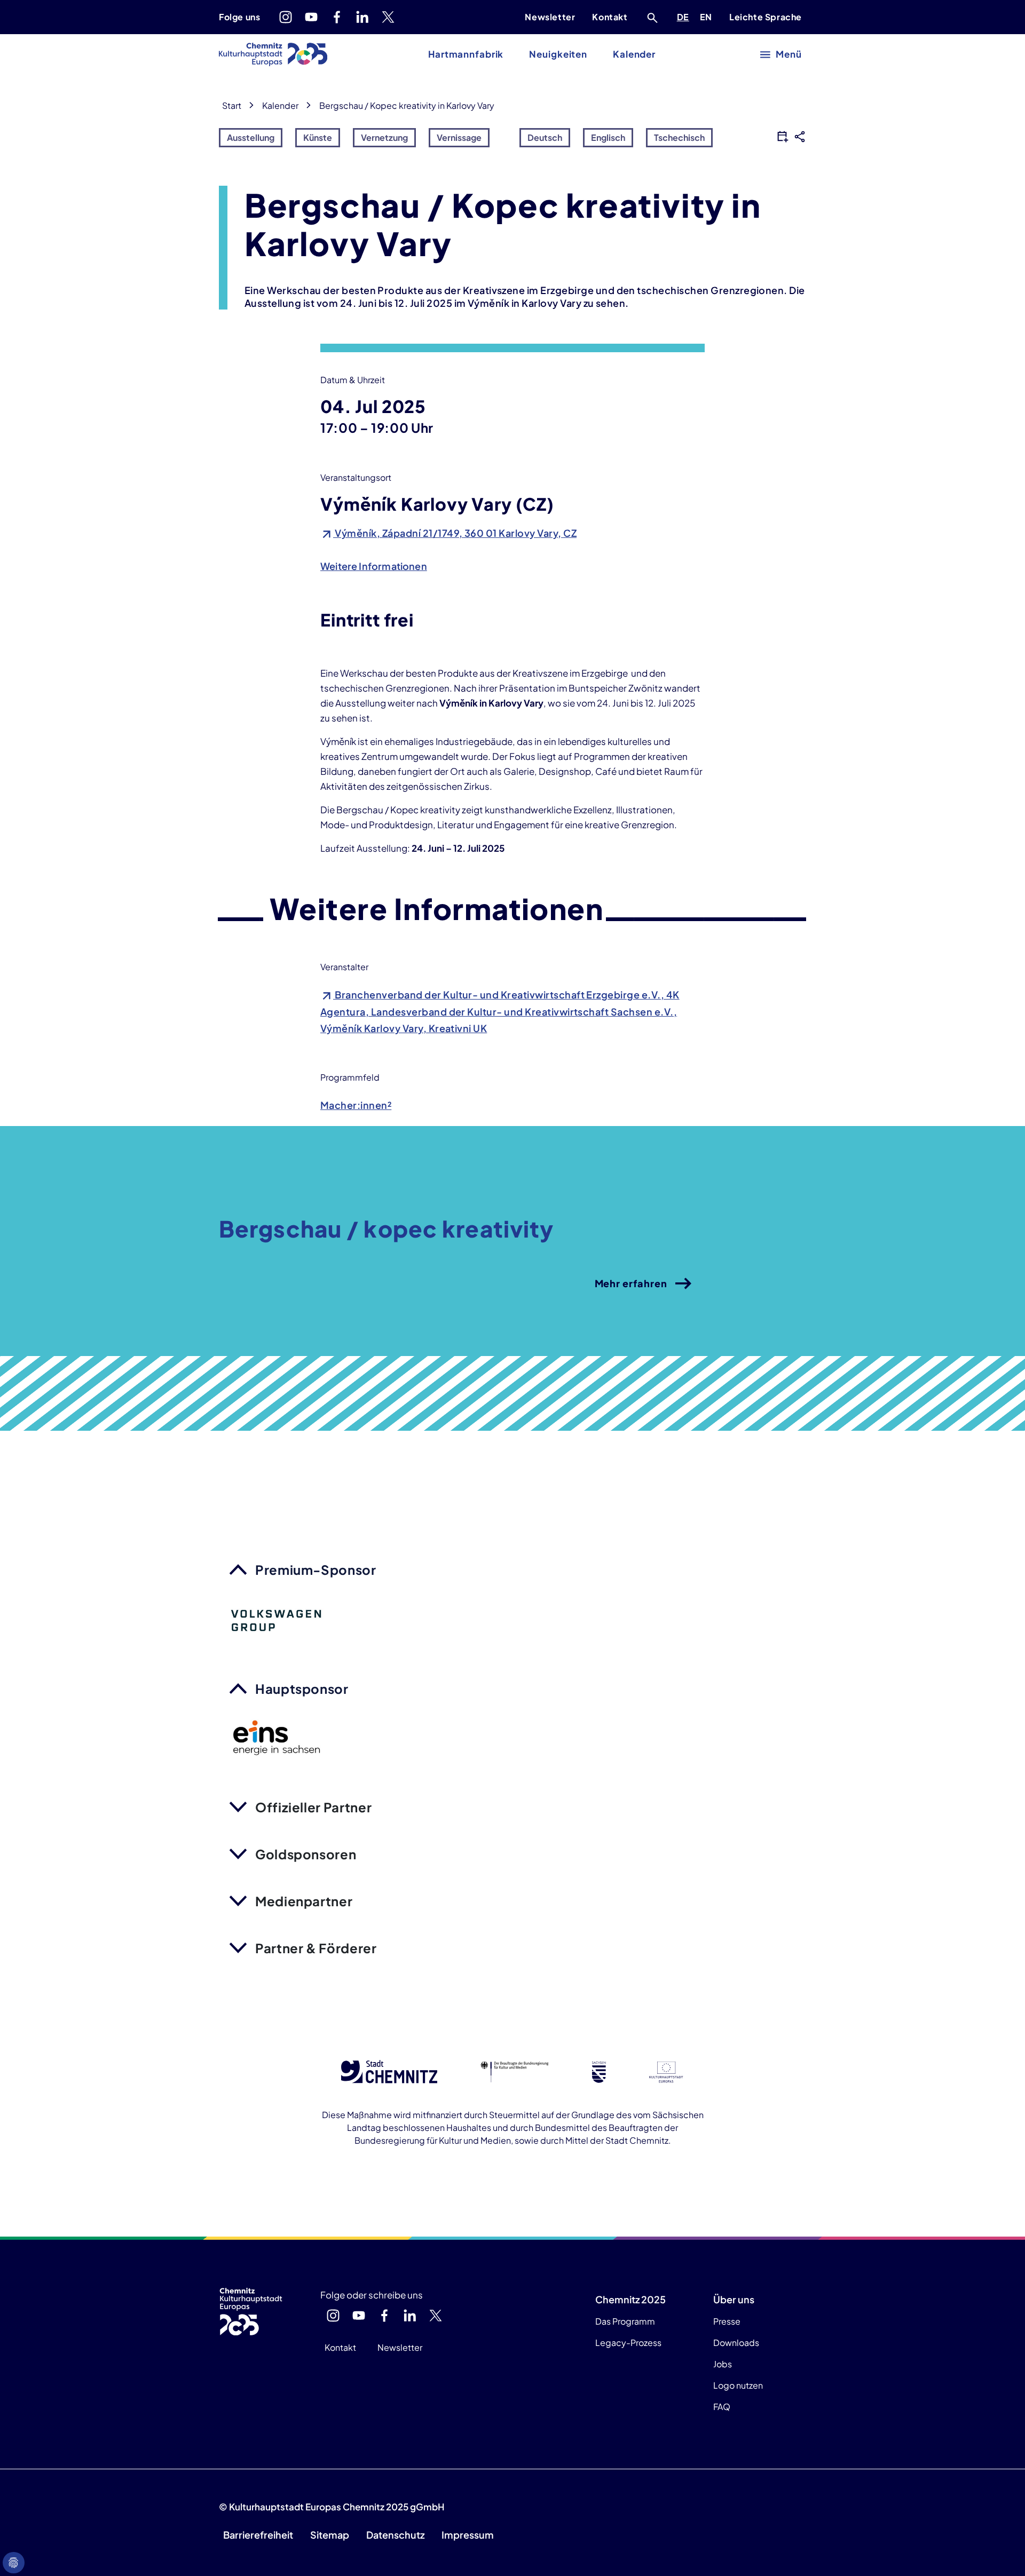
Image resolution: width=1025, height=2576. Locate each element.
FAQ (722, 2407)
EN (708, 17)
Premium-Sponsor (316, 1570)
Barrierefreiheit (258, 2535)
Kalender (634, 54)
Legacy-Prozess (628, 2343)
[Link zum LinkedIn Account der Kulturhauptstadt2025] (362, 17)
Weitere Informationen (374, 566)
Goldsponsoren (306, 1854)
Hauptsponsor (302, 1689)
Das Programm (625, 2321)
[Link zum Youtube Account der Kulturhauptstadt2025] (311, 17)
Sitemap (330, 2535)
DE (685, 17)
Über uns (734, 2299)
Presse (727, 2321)
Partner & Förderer (316, 1948)
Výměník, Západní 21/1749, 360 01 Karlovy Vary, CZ (455, 533)
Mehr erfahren (631, 1283)
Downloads (736, 2343)
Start (232, 105)
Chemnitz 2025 (630, 2299)
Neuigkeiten (558, 54)
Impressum (468, 2535)
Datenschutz (395, 2535)
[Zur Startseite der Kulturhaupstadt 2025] (273, 54)
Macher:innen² (356, 1105)
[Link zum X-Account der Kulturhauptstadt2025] (388, 17)
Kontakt (610, 17)
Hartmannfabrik (466, 54)
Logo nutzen (738, 2385)
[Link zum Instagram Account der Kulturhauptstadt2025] (286, 17)
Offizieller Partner (313, 1807)
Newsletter (550, 17)
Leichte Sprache (766, 17)
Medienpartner (304, 1901)
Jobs (723, 2364)
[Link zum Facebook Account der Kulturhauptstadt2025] (337, 17)
